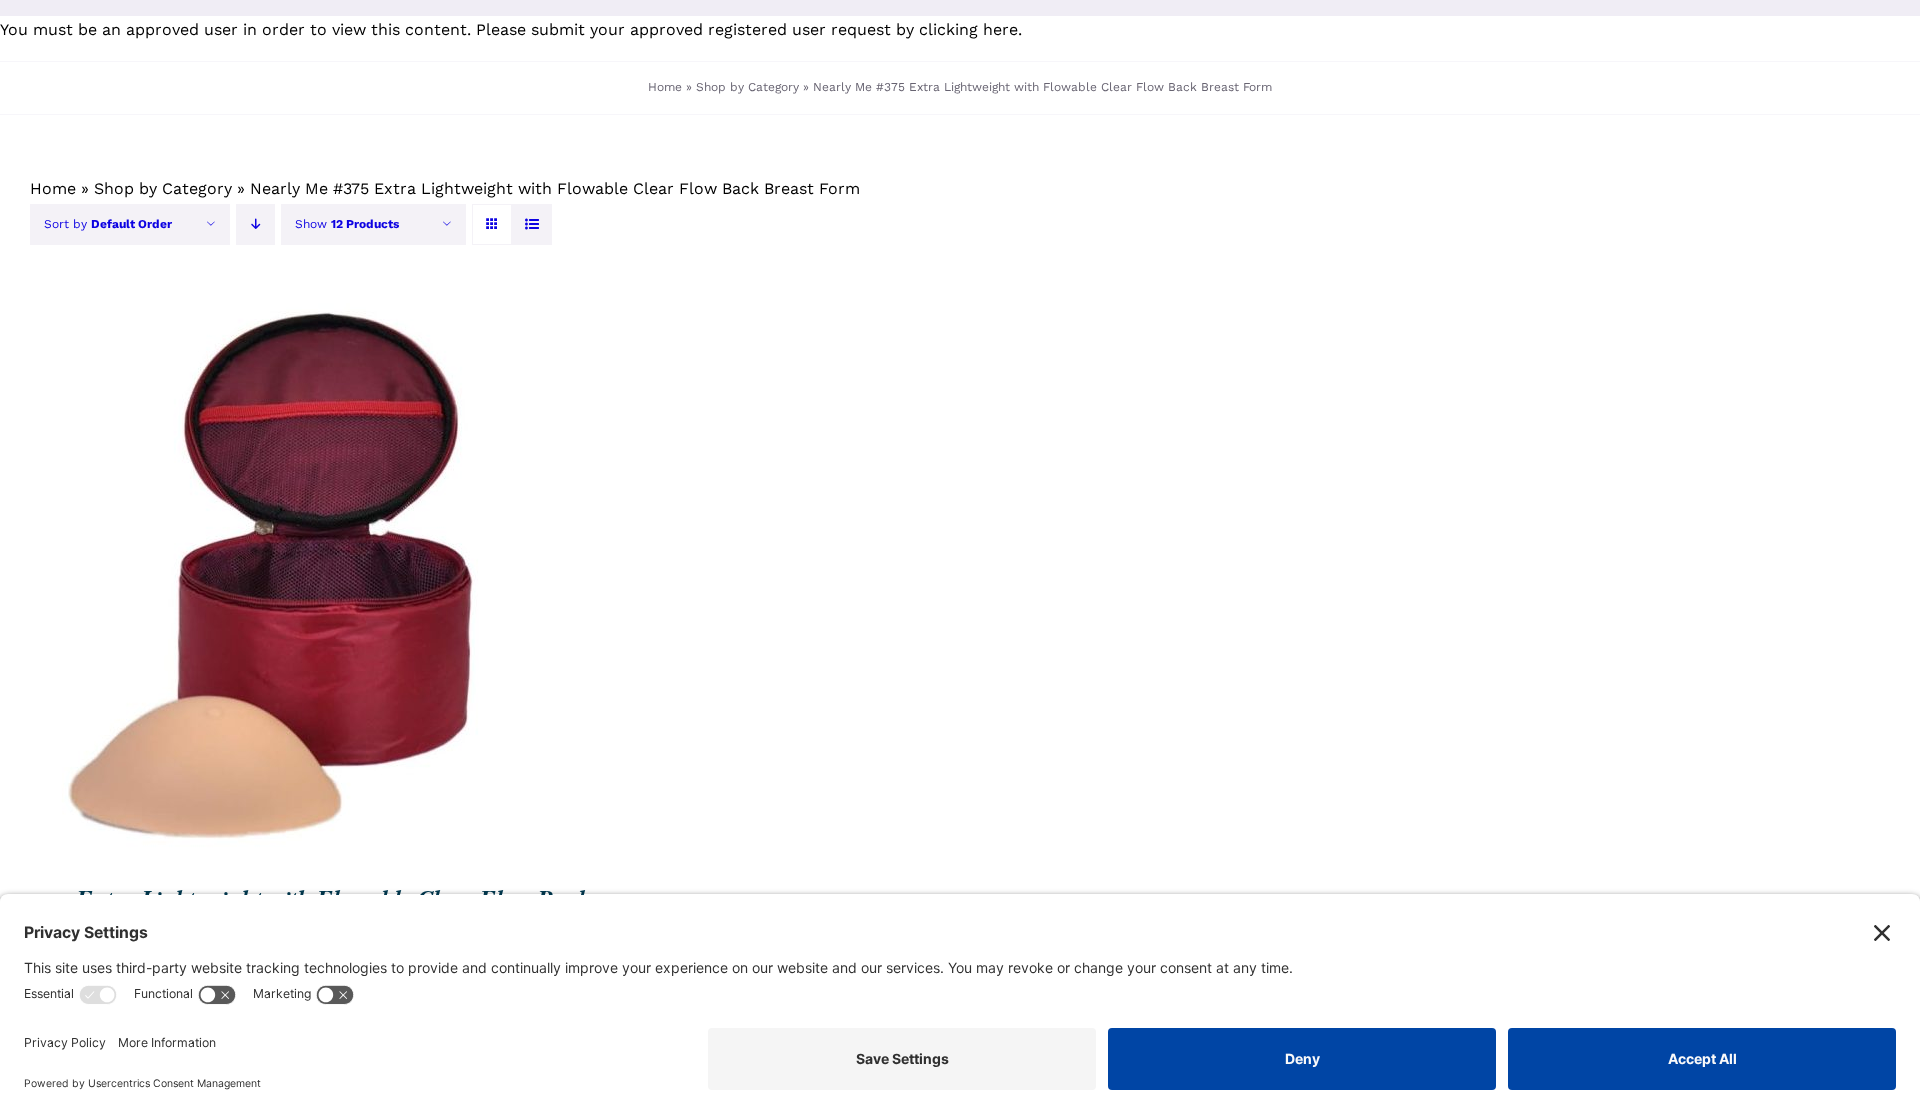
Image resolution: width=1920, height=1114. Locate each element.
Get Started (218, 575)
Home (665, 87)
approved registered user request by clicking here (824, 29)
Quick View (347, 575)
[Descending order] (255, 224)
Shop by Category (747, 87)
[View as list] (531, 224)
